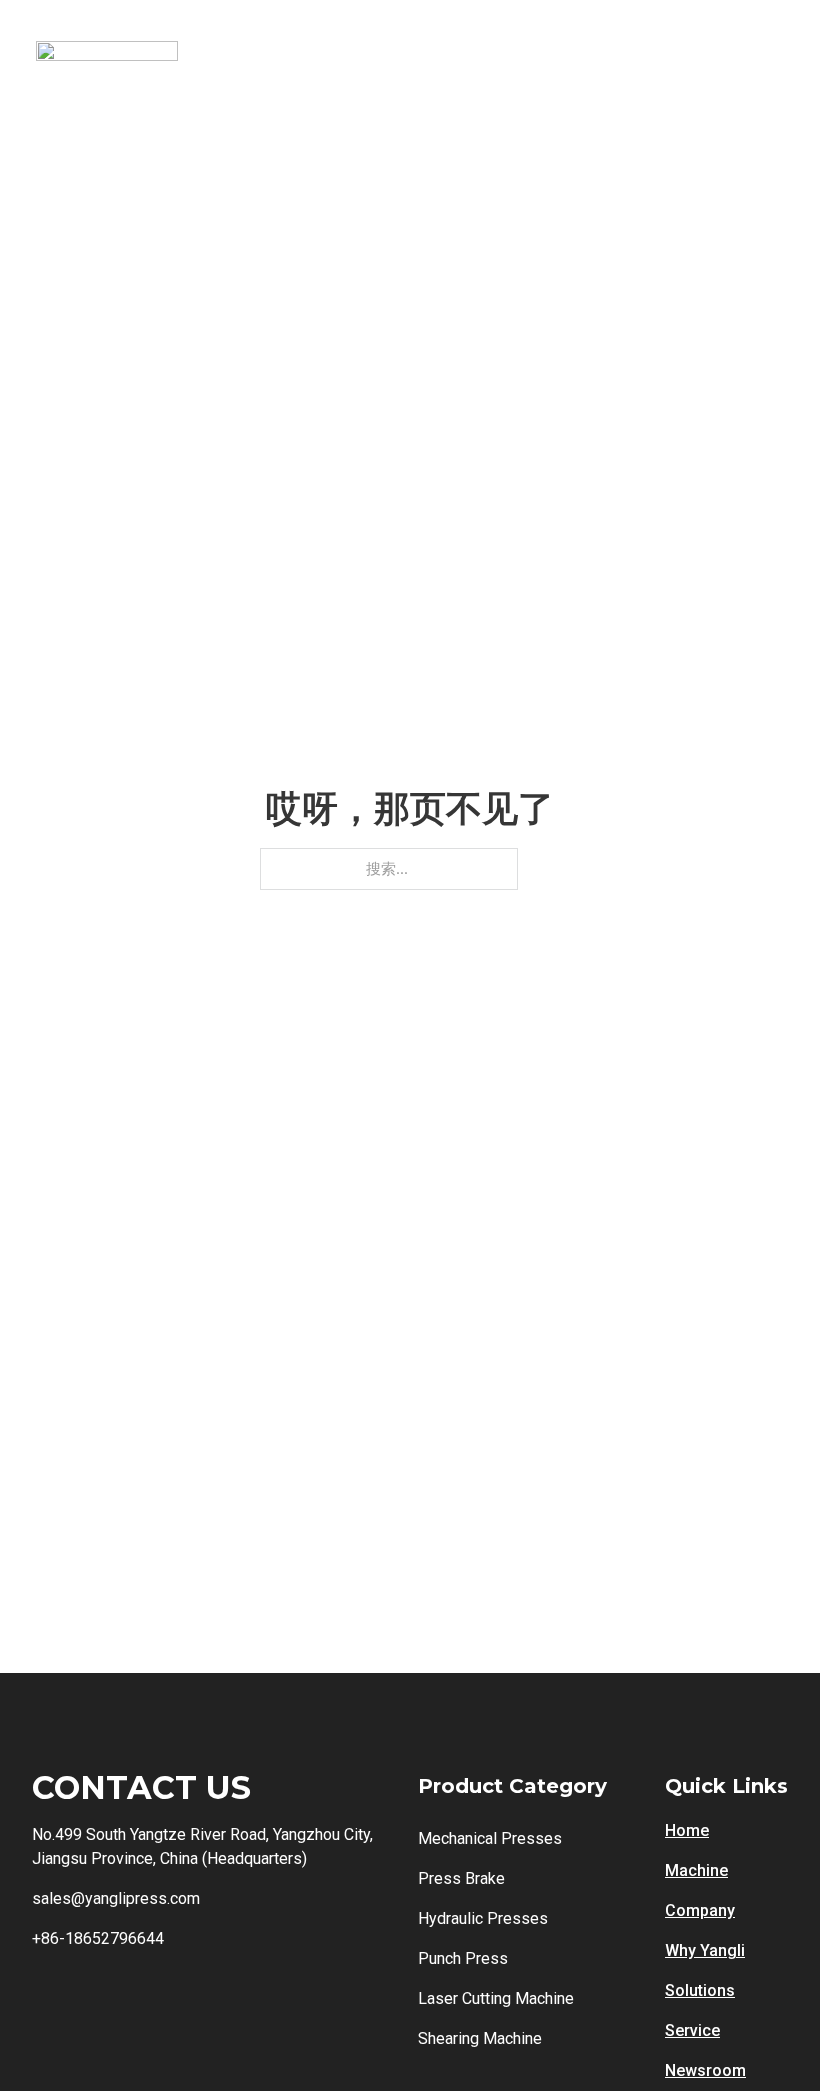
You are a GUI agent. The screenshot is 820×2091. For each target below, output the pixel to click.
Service (692, 2030)
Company (700, 1910)
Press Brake (461, 1878)
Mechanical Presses (490, 1838)
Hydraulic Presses (483, 1918)
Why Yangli (705, 1950)
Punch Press (463, 1958)
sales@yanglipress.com (116, 1898)
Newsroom (705, 2070)
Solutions (700, 1990)
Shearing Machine (480, 2038)
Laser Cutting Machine (496, 1998)
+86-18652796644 (98, 1938)
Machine (696, 1870)
